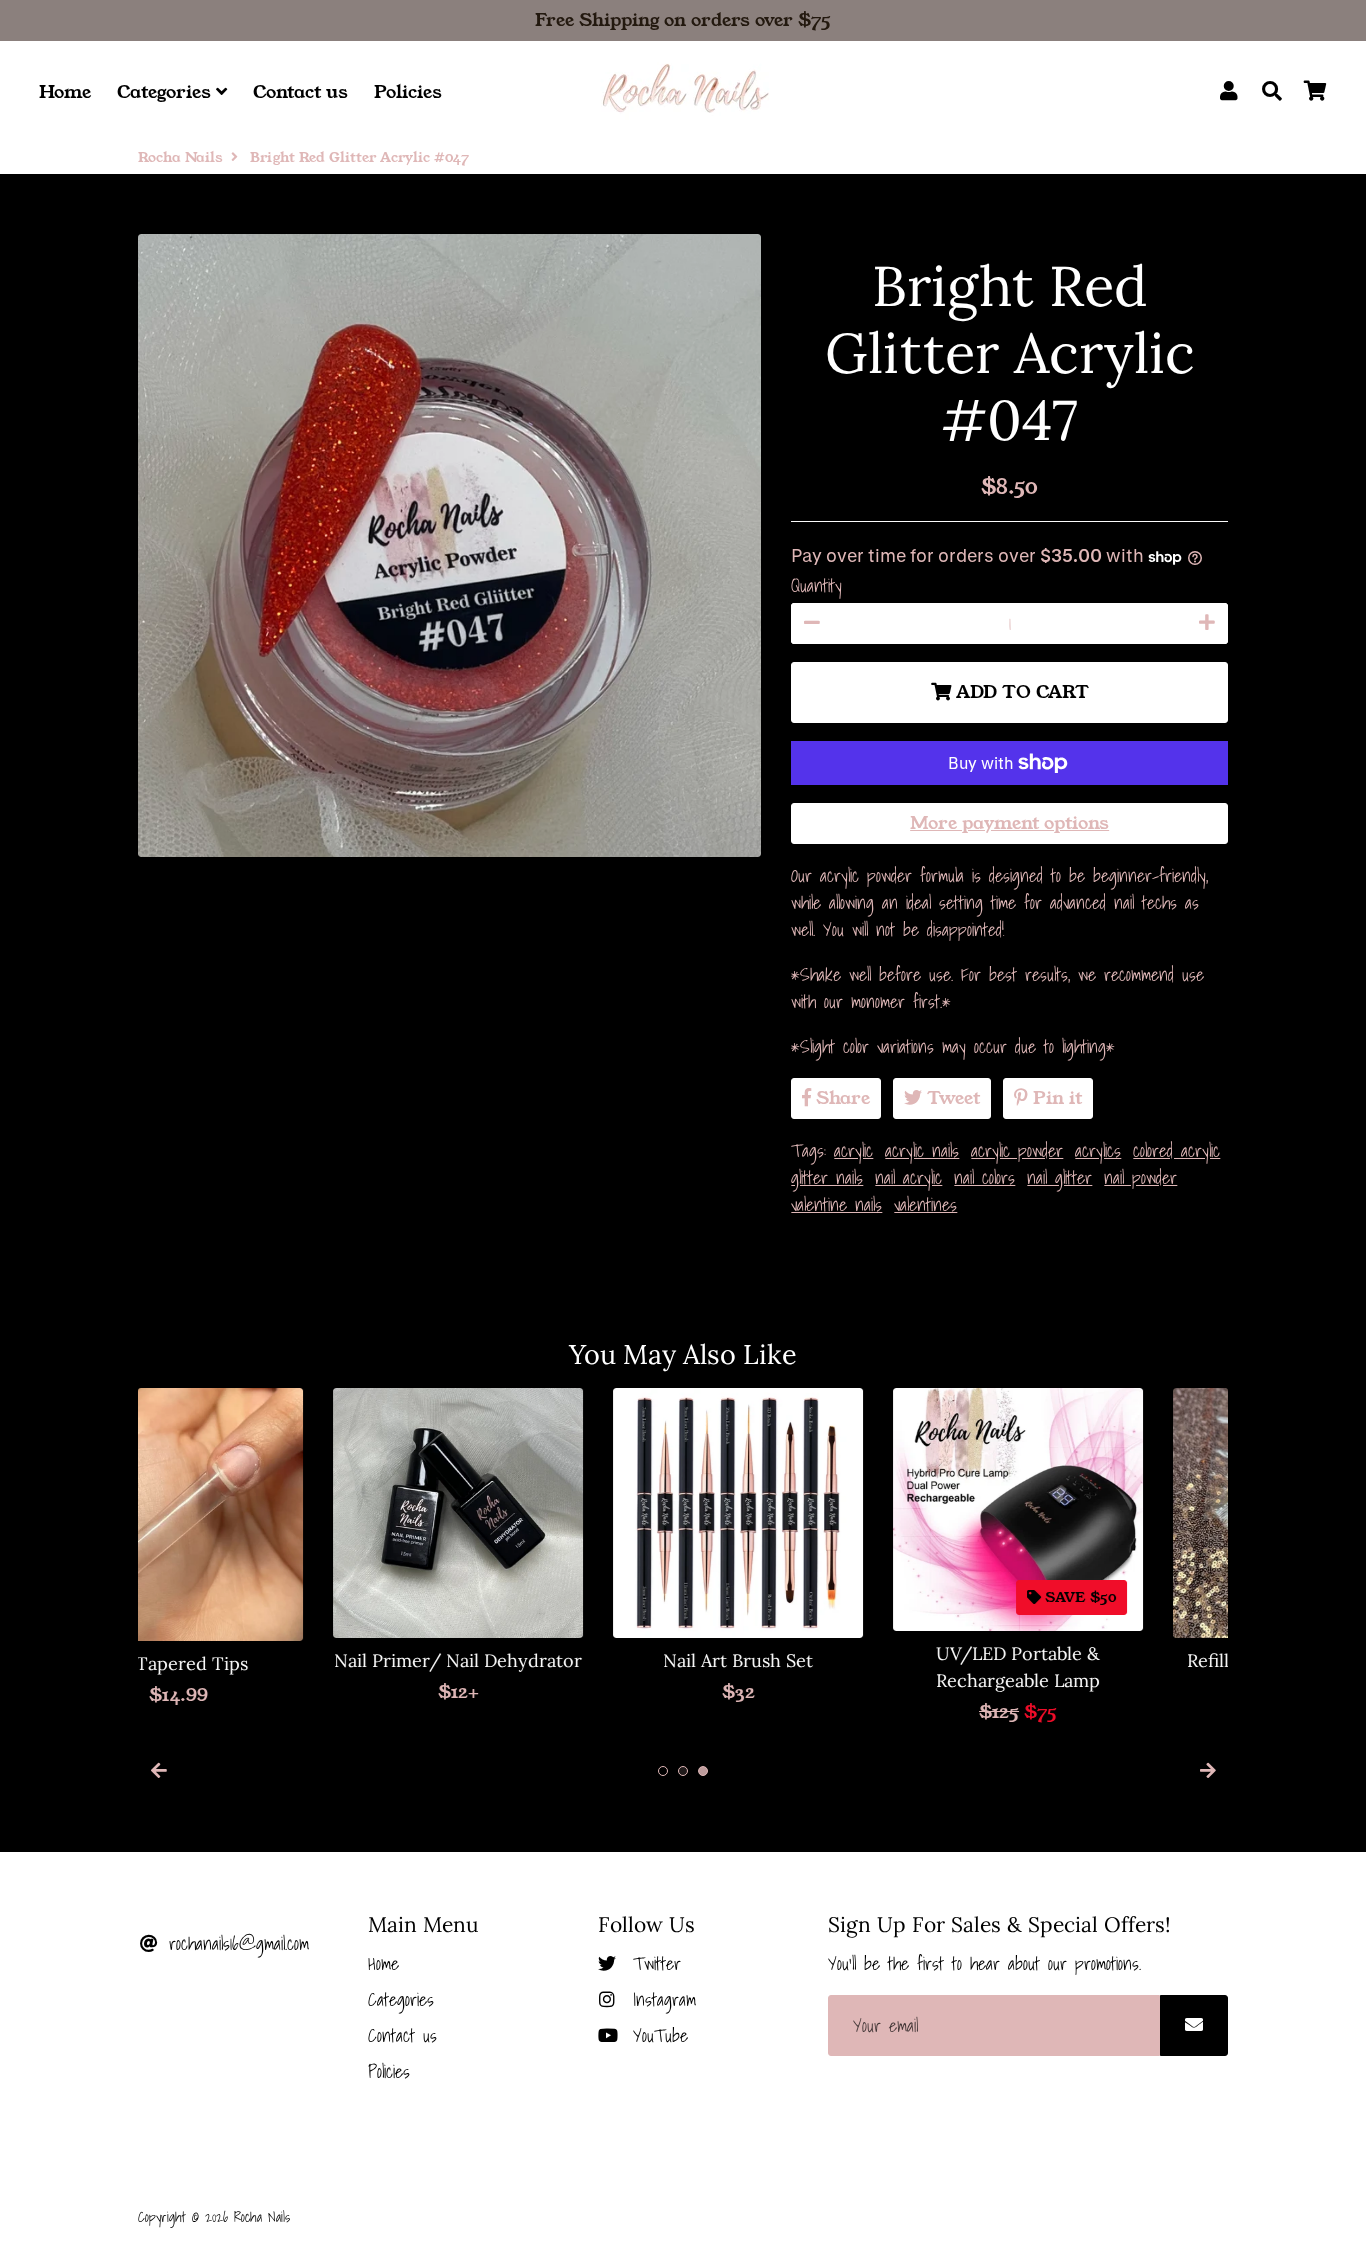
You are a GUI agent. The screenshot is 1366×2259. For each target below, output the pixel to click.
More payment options (1009, 823)
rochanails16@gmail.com (235, 1943)
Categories (166, 92)
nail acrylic (908, 1177)
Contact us (300, 92)
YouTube (656, 2035)
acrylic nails (922, 1150)
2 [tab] (683, 1771)
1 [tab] (663, 1771)
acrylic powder (1017, 1150)
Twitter (653, 1963)
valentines (925, 1204)
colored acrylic (1176, 1150)
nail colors (984, 1177)
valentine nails (836, 1204)
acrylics (1098, 1150)
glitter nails (827, 1177)
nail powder (1140, 1177)
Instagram (660, 1999)
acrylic (853, 1150)
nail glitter (1059, 1177)
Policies (408, 92)
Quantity (816, 585)
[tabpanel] (263, 1547)
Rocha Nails (180, 157)
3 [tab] (703, 1771)
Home (65, 92)
